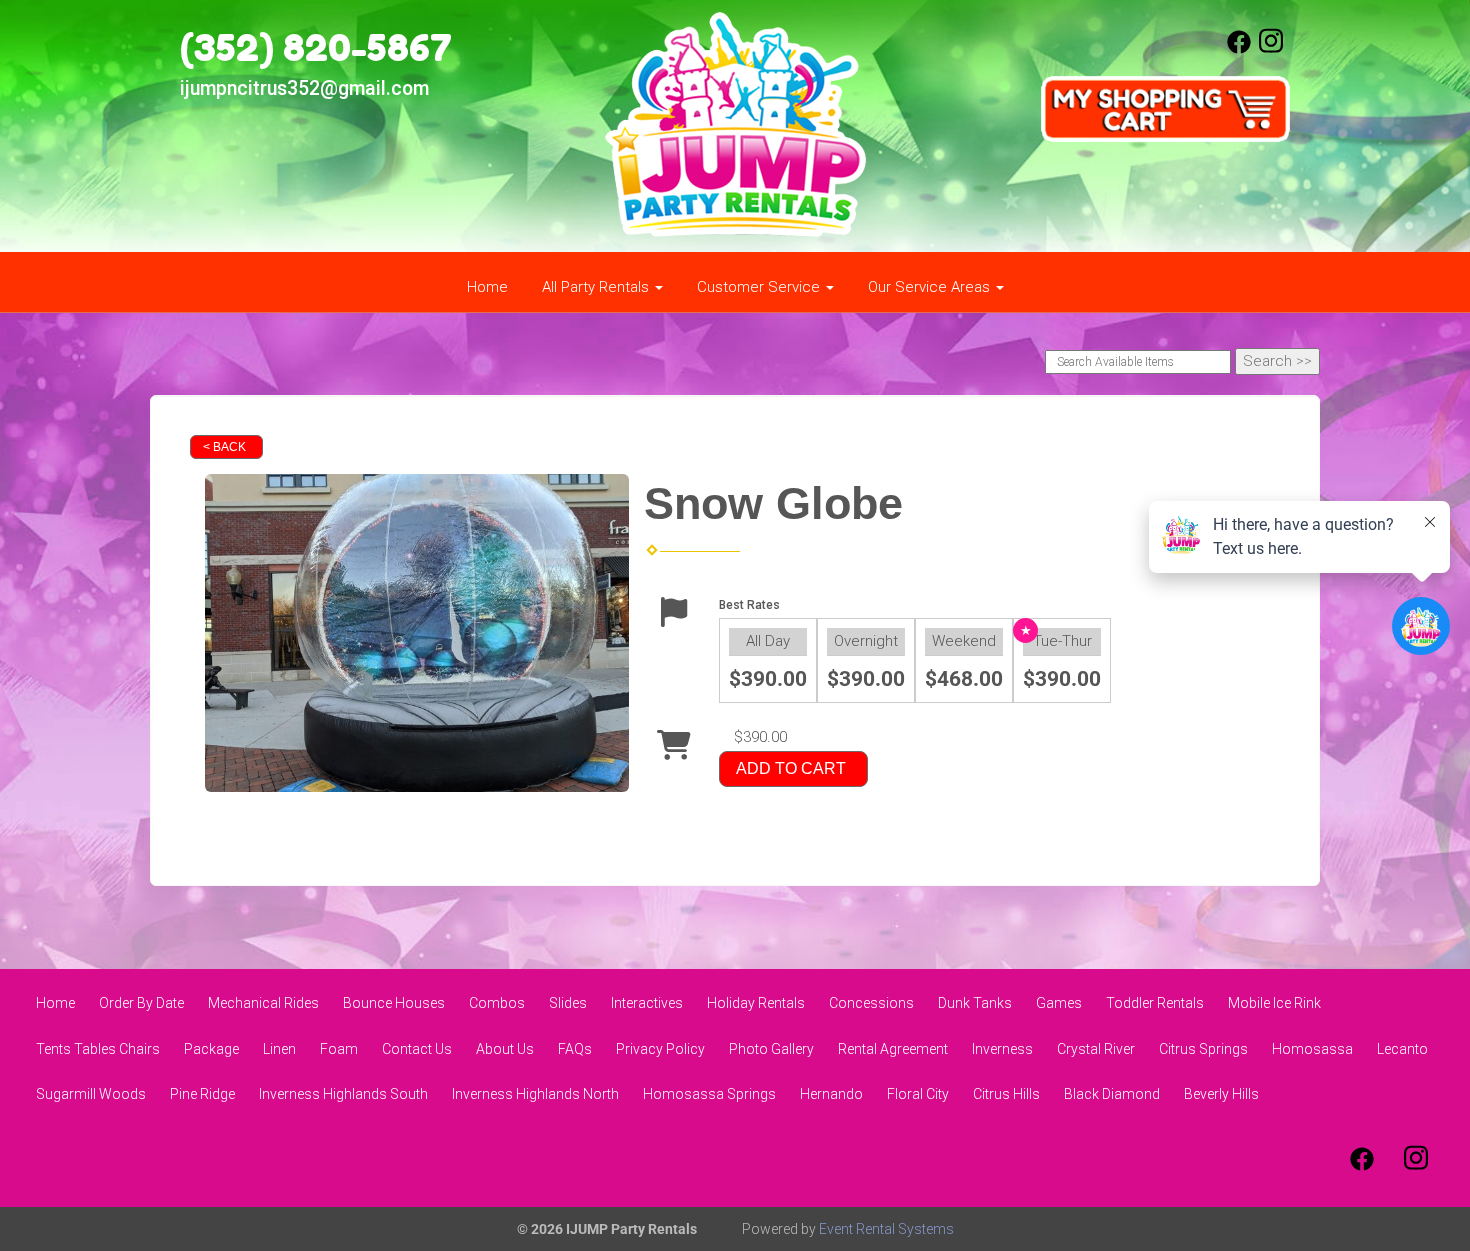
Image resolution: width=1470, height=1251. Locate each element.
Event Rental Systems (886, 1229)
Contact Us (417, 1049)
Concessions (871, 1003)
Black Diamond (1112, 1094)
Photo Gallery (771, 1049)
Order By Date (141, 1003)
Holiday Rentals (756, 1003)
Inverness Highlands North (535, 1094)
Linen (279, 1049)
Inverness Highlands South (343, 1094)
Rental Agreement (893, 1049)
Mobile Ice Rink (1274, 1003)
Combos (497, 1003)
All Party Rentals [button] (597, 287)
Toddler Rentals (1155, 1003)
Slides (568, 1003)
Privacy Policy (660, 1049)
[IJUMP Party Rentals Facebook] (1239, 49)
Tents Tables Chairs (98, 1049)
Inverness (1002, 1049)
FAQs (575, 1049)
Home (487, 287)
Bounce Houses (394, 1003)
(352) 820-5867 (316, 47)
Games (1059, 1003)
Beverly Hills (1221, 1094)
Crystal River (1096, 1049)
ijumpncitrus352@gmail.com (304, 88)
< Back (224, 447)
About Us (505, 1049)
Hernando (831, 1094)
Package (211, 1049)
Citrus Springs (1203, 1049)
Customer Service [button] (760, 287)
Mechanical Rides (263, 1003)
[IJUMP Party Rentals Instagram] (1271, 49)
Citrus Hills (1006, 1094)
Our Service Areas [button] (931, 287)
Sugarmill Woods (91, 1094)
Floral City (918, 1094)
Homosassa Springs (709, 1094)
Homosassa (1312, 1049)
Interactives (647, 1003)
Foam (339, 1049)
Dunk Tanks (975, 1003)
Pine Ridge (202, 1094)
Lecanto (1402, 1049)
